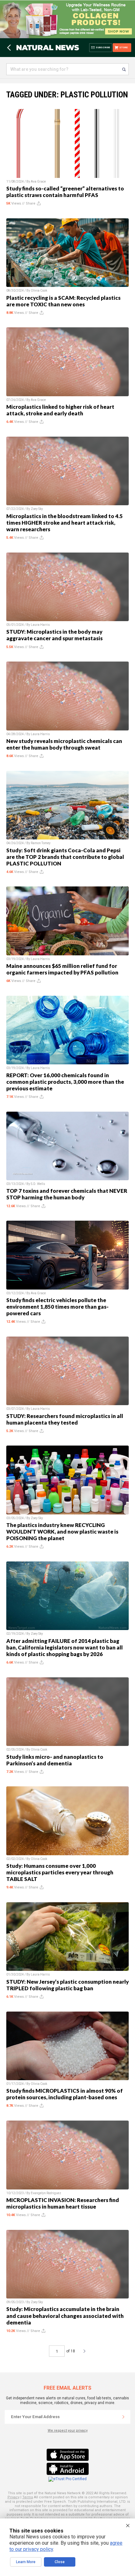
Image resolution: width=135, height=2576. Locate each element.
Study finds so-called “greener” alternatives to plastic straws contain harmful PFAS (65, 192)
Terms (28, 2497)
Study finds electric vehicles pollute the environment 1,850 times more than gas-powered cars (57, 1307)
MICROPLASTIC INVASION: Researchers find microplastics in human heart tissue (63, 2203)
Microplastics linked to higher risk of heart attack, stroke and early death (60, 410)
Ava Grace (38, 182)
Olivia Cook (39, 291)
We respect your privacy (68, 2431)
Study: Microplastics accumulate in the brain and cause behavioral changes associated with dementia (65, 2316)
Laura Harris (40, 625)
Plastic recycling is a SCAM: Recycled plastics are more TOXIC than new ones (63, 301)
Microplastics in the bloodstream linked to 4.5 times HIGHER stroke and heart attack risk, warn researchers (65, 523)
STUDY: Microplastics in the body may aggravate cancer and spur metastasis (54, 635)
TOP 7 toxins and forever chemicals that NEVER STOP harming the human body (67, 1194)
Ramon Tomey (41, 843)
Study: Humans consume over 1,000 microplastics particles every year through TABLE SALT (60, 1872)
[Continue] (123, 2417)
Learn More (26, 2562)
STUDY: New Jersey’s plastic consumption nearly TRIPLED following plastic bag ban (67, 1985)
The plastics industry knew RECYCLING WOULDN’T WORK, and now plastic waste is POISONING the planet (62, 1532)
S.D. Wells (38, 1184)
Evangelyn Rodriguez (46, 2193)
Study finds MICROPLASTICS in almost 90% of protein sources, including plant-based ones (65, 2094)
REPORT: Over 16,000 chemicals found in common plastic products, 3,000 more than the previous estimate (65, 1082)
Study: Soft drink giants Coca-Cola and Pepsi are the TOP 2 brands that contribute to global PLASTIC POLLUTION (65, 857)
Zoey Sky (37, 509)
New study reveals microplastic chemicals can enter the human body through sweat (64, 744)
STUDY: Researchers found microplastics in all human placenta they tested (65, 1419)
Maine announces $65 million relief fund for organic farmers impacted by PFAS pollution (62, 969)
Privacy (13, 2497)
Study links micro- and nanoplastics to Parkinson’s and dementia (55, 1760)
